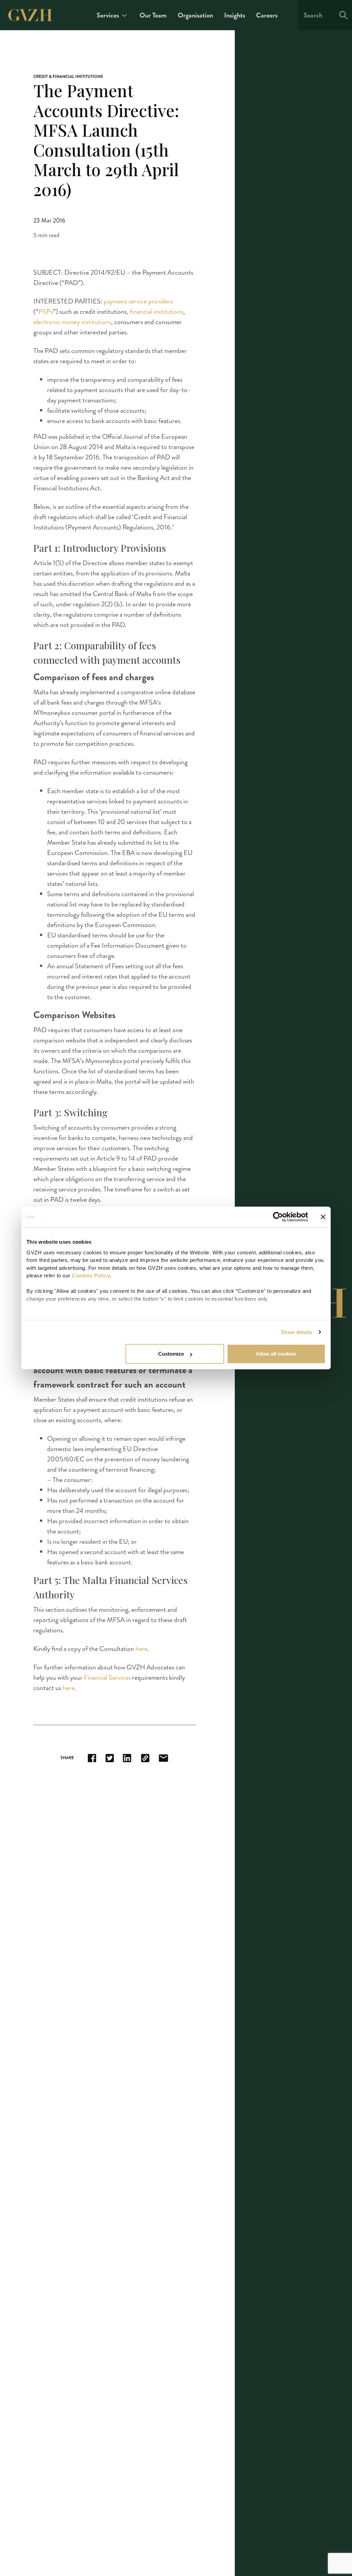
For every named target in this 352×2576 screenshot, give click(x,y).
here (141, 1649)
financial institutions (157, 312)
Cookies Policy (91, 1275)
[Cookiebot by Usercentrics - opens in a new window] (278, 1217)
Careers (267, 15)
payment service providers (138, 301)
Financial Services (107, 1678)
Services (108, 15)
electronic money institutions (72, 322)
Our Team (153, 15)
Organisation (195, 15)
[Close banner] (323, 1217)
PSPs (46, 312)
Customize (171, 1354)
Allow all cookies (276, 1354)
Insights (235, 15)
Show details (296, 1332)
